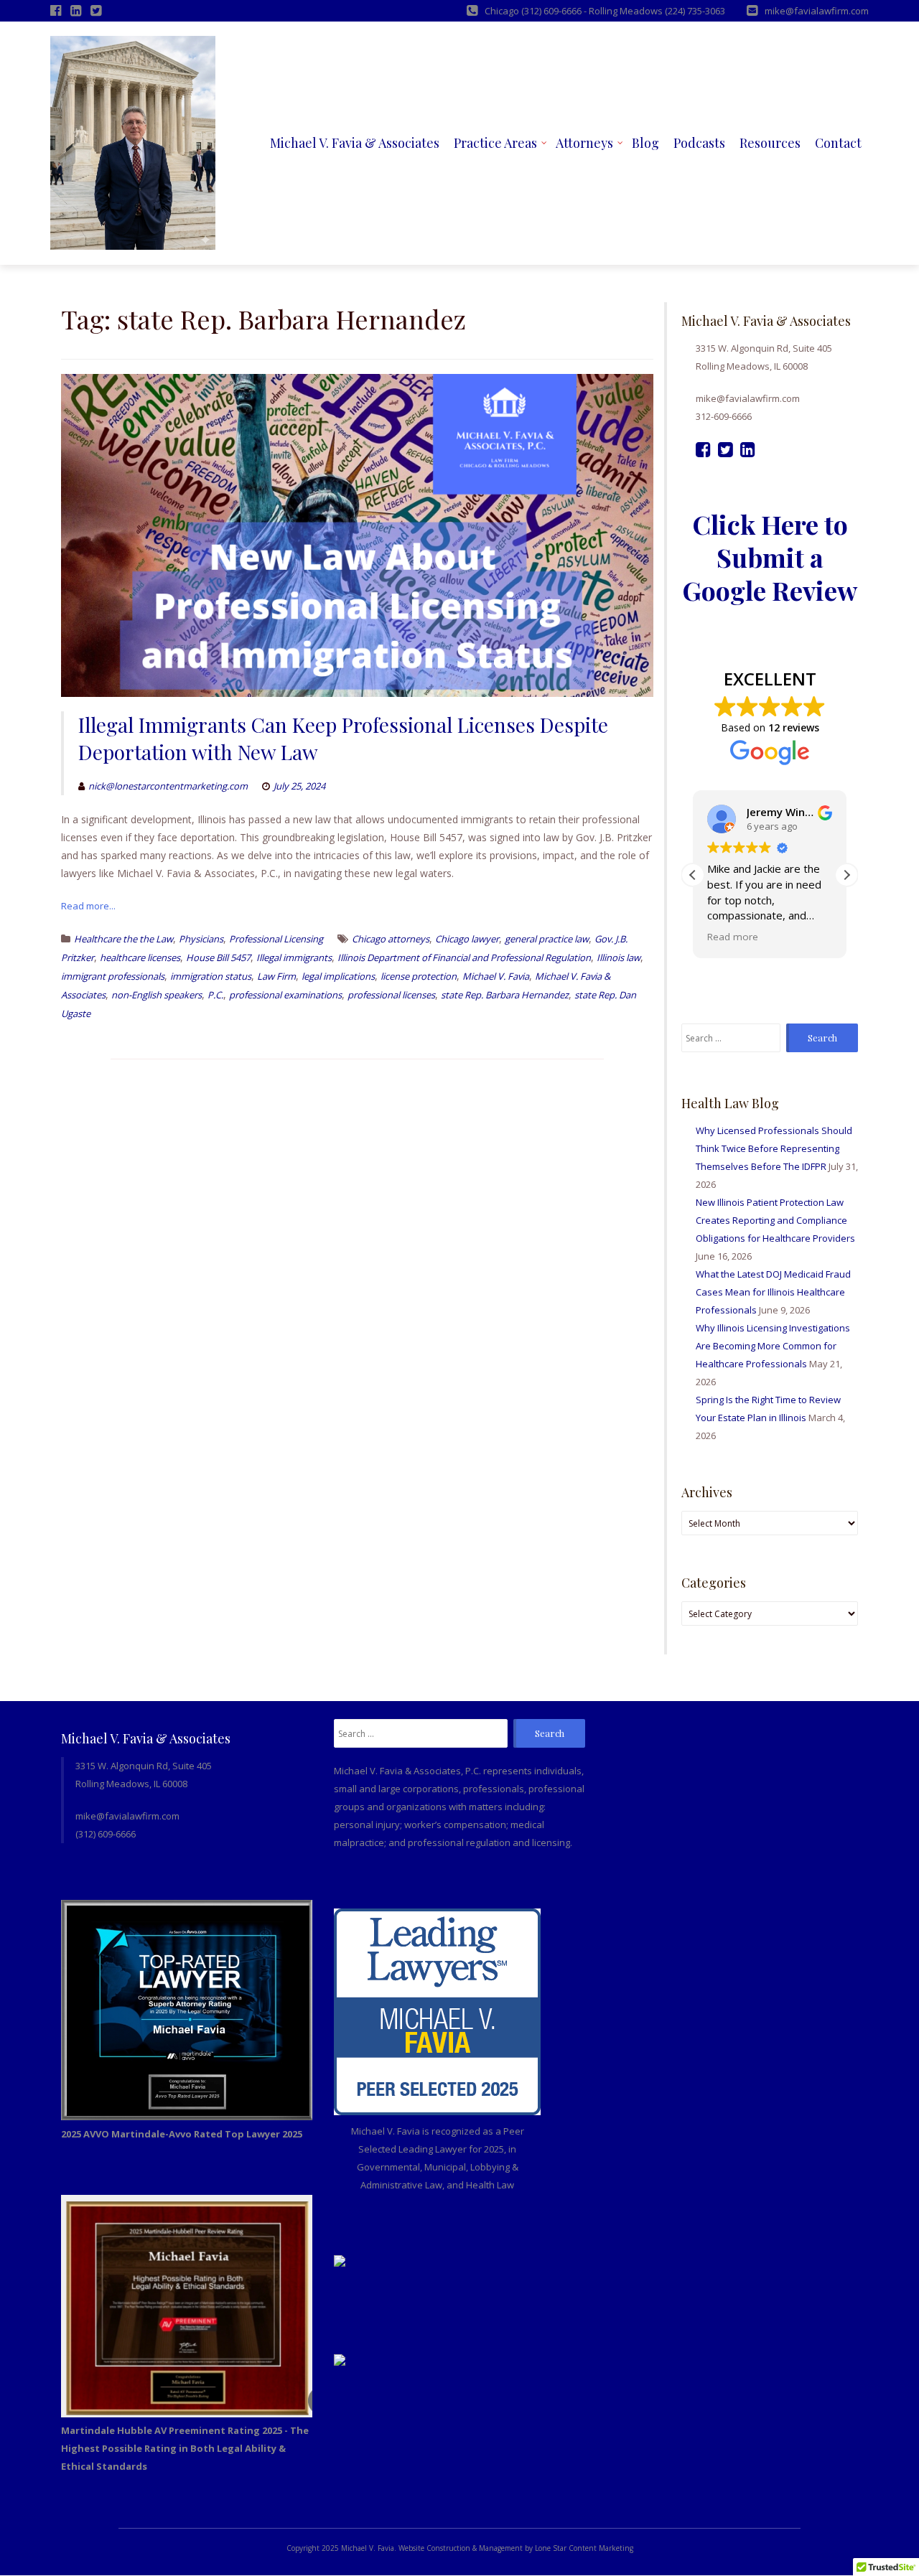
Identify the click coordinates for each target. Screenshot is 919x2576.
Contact (838, 143)
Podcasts (699, 143)
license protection (419, 976)
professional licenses (391, 995)
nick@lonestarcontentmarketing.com (168, 786)
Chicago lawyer (467, 939)
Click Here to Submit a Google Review (770, 557)
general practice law (547, 939)
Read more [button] (733, 937)
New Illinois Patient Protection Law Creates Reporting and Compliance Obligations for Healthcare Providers (775, 1220)
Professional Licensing (276, 939)
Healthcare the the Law (123, 939)
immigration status (211, 976)
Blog (645, 143)
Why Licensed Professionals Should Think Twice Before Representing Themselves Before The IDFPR (774, 1148)
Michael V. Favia (496, 976)
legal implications (338, 976)
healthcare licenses (140, 957)
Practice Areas (495, 143)
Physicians (201, 939)
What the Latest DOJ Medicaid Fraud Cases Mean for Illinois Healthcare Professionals (773, 1292)
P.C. (215, 995)
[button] (846, 875)
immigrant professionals (113, 976)
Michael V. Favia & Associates (355, 143)
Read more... (88, 906)
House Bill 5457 (218, 957)
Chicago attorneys (391, 939)
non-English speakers (157, 995)
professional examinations (285, 995)
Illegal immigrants (294, 957)
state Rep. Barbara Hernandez (505, 995)
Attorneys (584, 143)
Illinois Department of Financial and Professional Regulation (464, 957)
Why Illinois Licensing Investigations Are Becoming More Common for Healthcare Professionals (773, 1346)
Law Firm (276, 976)
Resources (770, 143)
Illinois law (619, 957)
